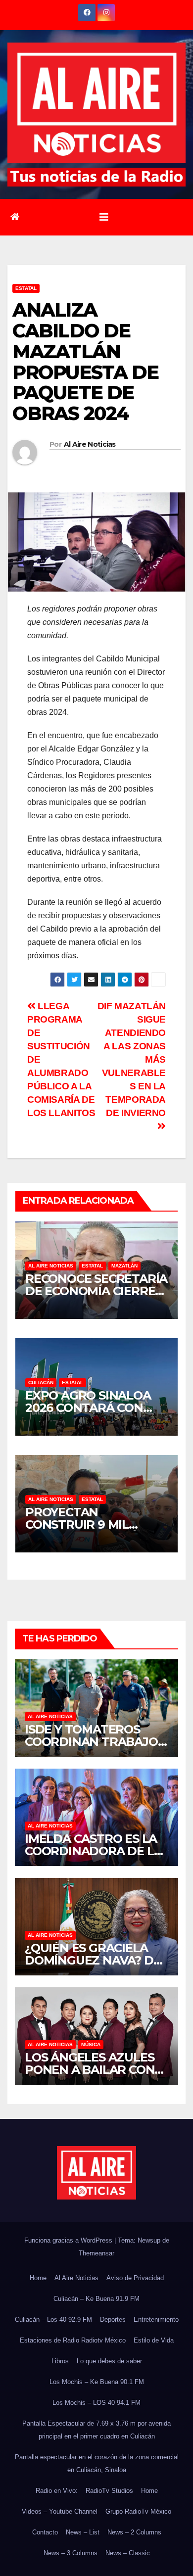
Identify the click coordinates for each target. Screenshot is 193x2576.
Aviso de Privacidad (135, 2278)
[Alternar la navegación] (104, 217)
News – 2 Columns (134, 2532)
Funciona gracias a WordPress (69, 2240)
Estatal (26, 288)
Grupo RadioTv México (138, 2511)
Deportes (113, 2319)
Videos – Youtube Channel (60, 2511)
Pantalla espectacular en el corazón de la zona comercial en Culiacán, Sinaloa (97, 2463)
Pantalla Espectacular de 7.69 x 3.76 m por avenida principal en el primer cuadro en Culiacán (96, 2430)
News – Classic (128, 2553)
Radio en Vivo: (57, 2491)
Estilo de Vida (154, 2340)
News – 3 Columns (71, 2553)
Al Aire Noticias (90, 444)
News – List (83, 2532)
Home (38, 2278)
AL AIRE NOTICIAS (51, 1266)
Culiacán (41, 1382)
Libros (60, 2361)
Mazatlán (124, 1266)
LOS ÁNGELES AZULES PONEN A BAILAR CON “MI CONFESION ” (90, 2070)
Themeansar (96, 2253)
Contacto (45, 2532)
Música (91, 2044)
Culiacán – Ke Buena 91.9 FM (96, 2299)
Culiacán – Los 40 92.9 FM (53, 2319)
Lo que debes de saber (109, 2361)
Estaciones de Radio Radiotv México (73, 2340)
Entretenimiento (156, 2319)
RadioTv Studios (109, 2491)
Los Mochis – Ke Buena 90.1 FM (97, 2382)
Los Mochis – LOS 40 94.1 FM (96, 2403)
